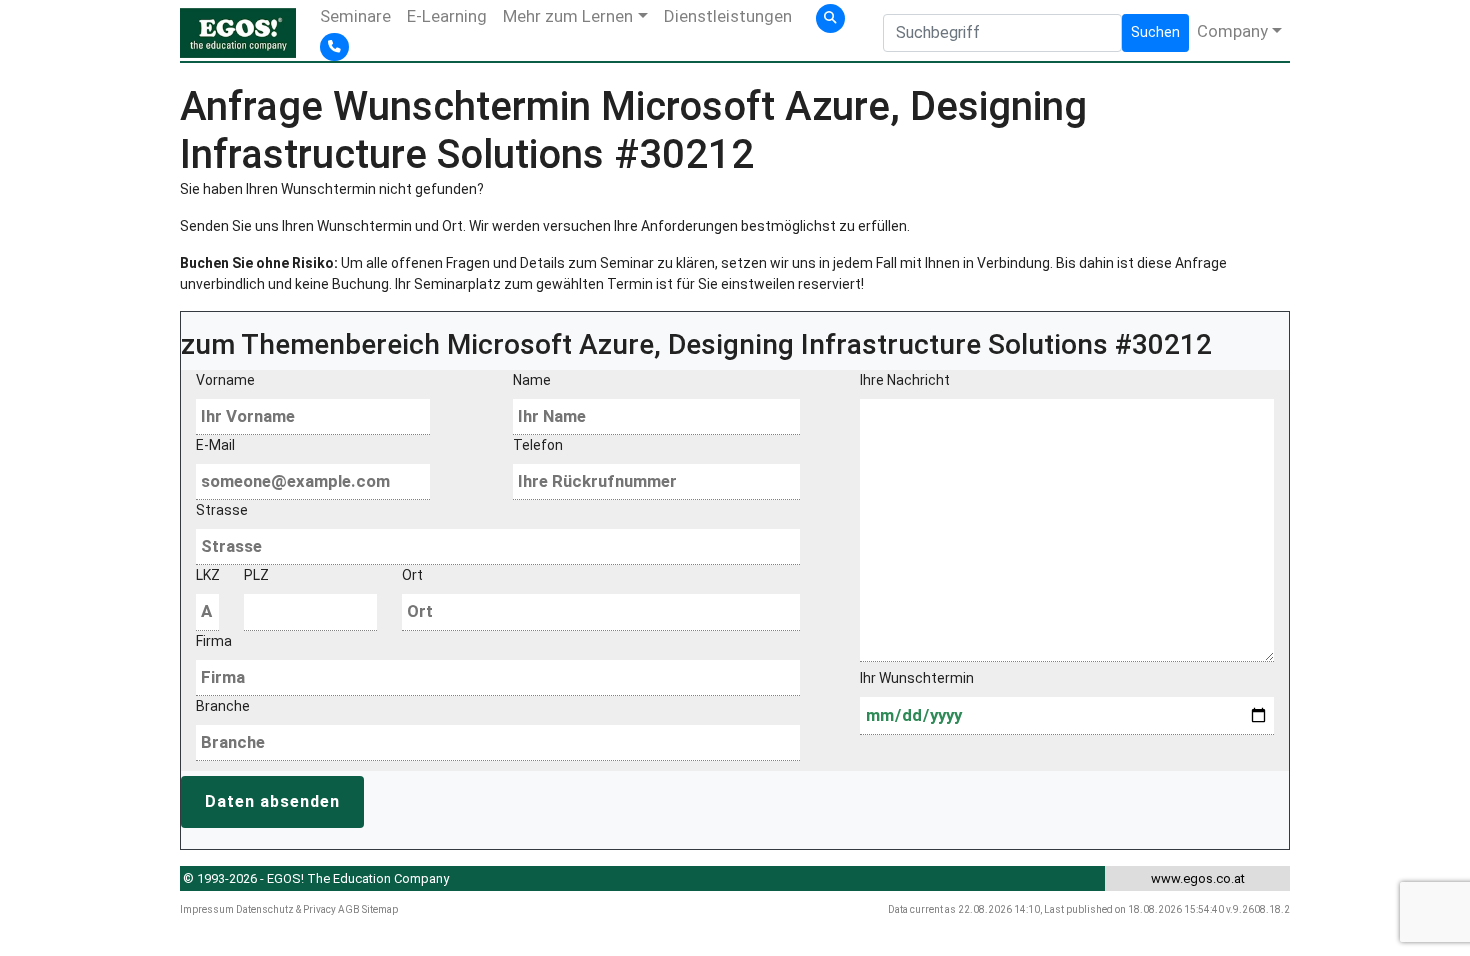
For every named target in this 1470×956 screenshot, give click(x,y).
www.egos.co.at (1198, 878)
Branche (223, 706)
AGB (349, 909)
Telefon (538, 445)
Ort (412, 575)
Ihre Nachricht (905, 380)
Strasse (222, 510)
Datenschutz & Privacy (286, 909)
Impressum (207, 909)
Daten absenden (272, 801)
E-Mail (215, 445)
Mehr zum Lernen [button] (568, 16)
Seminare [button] (355, 16)
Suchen (1155, 32)
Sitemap (380, 909)
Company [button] (1232, 31)
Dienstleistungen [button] (728, 16)
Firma (214, 641)
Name (532, 380)
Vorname (225, 380)
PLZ (256, 575)
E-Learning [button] (447, 16)
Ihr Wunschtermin (917, 678)
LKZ (207, 575)
